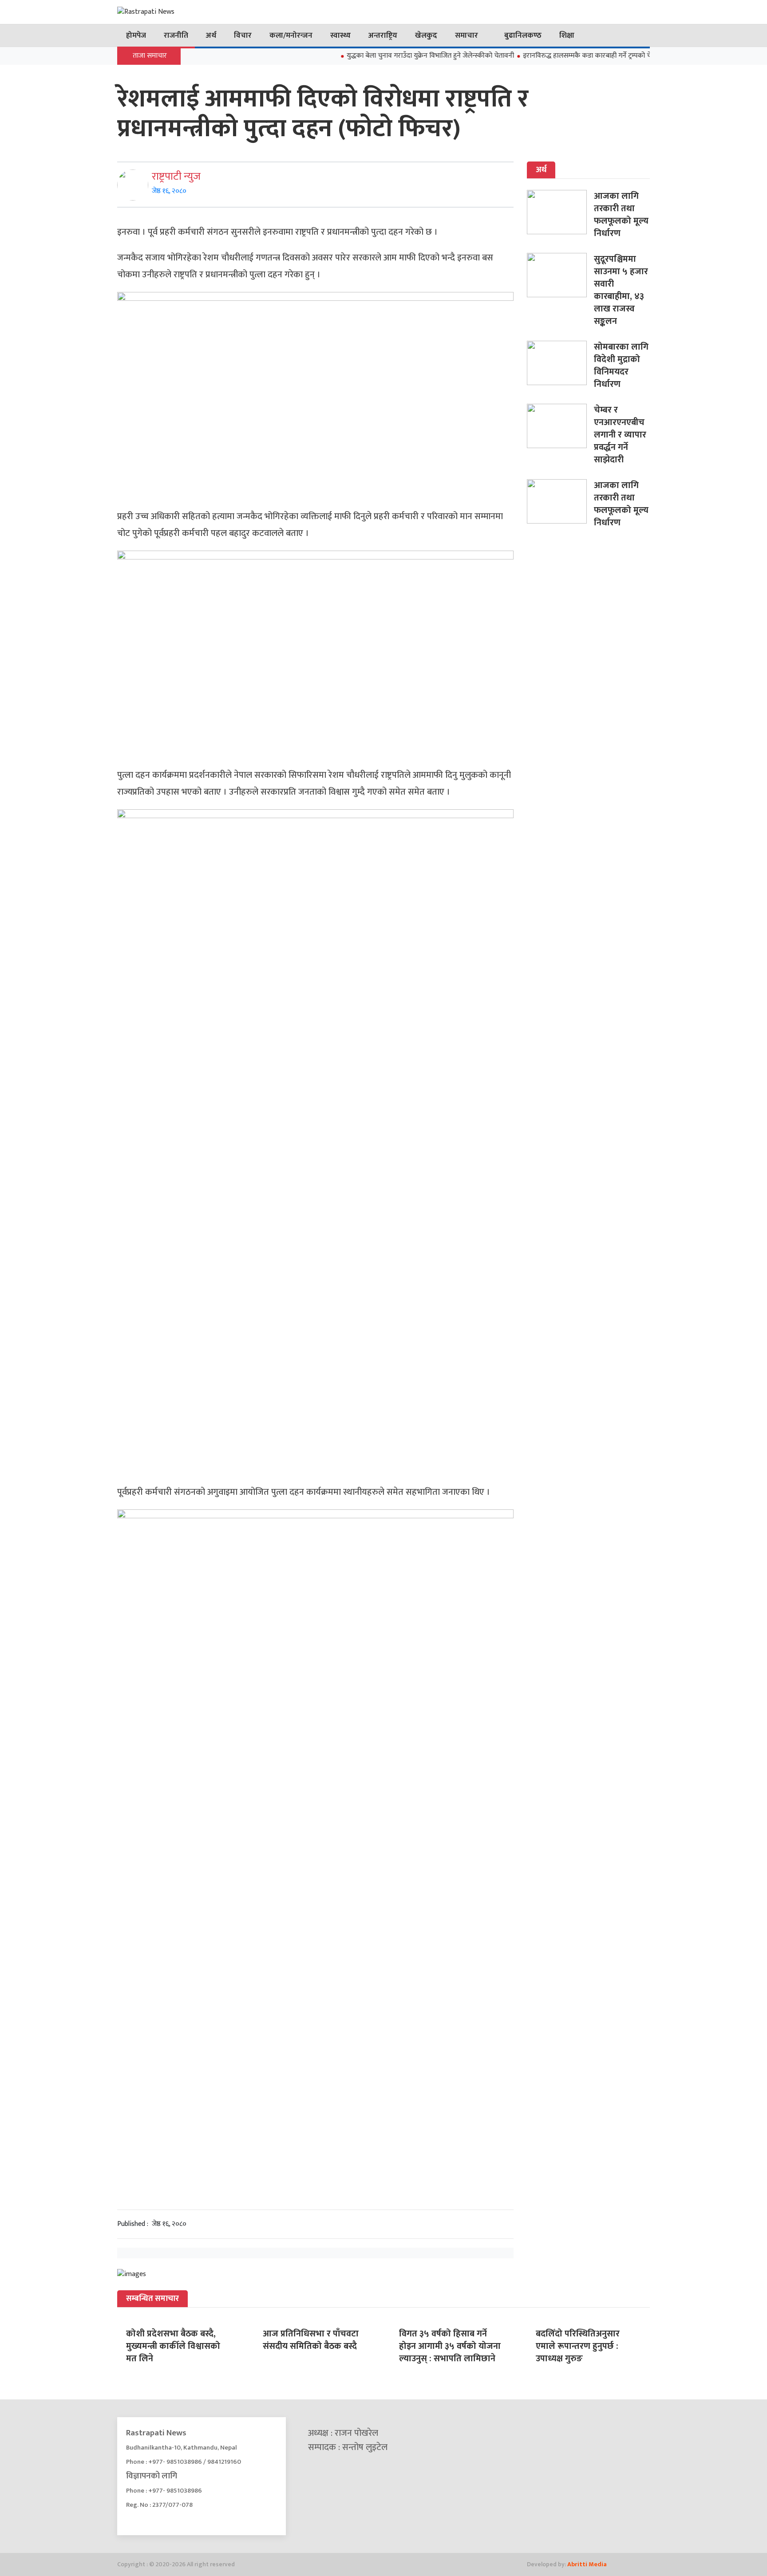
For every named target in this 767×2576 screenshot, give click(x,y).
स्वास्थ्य (340, 35)
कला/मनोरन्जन (291, 35)
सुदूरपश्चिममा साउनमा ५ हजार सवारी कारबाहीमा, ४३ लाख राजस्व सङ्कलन (621, 290)
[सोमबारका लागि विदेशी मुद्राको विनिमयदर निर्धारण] (560, 363)
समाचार (467, 35)
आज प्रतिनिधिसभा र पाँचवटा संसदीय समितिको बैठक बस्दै (311, 2340)
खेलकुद (426, 35)
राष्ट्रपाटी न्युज (176, 177)
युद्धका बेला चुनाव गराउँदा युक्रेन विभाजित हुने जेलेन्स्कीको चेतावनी (398, 56)
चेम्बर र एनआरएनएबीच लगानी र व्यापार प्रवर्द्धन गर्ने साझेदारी (620, 435)
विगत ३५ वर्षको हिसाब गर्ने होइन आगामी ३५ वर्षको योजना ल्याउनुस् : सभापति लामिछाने (450, 2346)
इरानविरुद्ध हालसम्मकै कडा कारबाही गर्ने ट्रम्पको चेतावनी (562, 56)
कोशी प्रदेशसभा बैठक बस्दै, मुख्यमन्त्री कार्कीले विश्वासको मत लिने (173, 2346)
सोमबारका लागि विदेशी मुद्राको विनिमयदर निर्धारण (621, 366)
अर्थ (211, 35)
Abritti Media (587, 2564)
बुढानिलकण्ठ (523, 35)
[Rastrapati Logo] (202, 12)
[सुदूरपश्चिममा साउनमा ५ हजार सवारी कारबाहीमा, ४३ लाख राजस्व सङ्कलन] (560, 275)
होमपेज (136, 35)
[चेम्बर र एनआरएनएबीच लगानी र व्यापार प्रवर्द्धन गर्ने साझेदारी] (560, 426)
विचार (243, 35)
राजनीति (176, 35)
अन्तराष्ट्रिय (383, 35)
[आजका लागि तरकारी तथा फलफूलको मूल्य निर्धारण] (560, 212)
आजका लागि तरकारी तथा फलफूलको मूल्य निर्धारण (621, 215)
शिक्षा (567, 35)
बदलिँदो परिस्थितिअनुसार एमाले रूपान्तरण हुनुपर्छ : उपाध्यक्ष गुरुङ (578, 2346)
